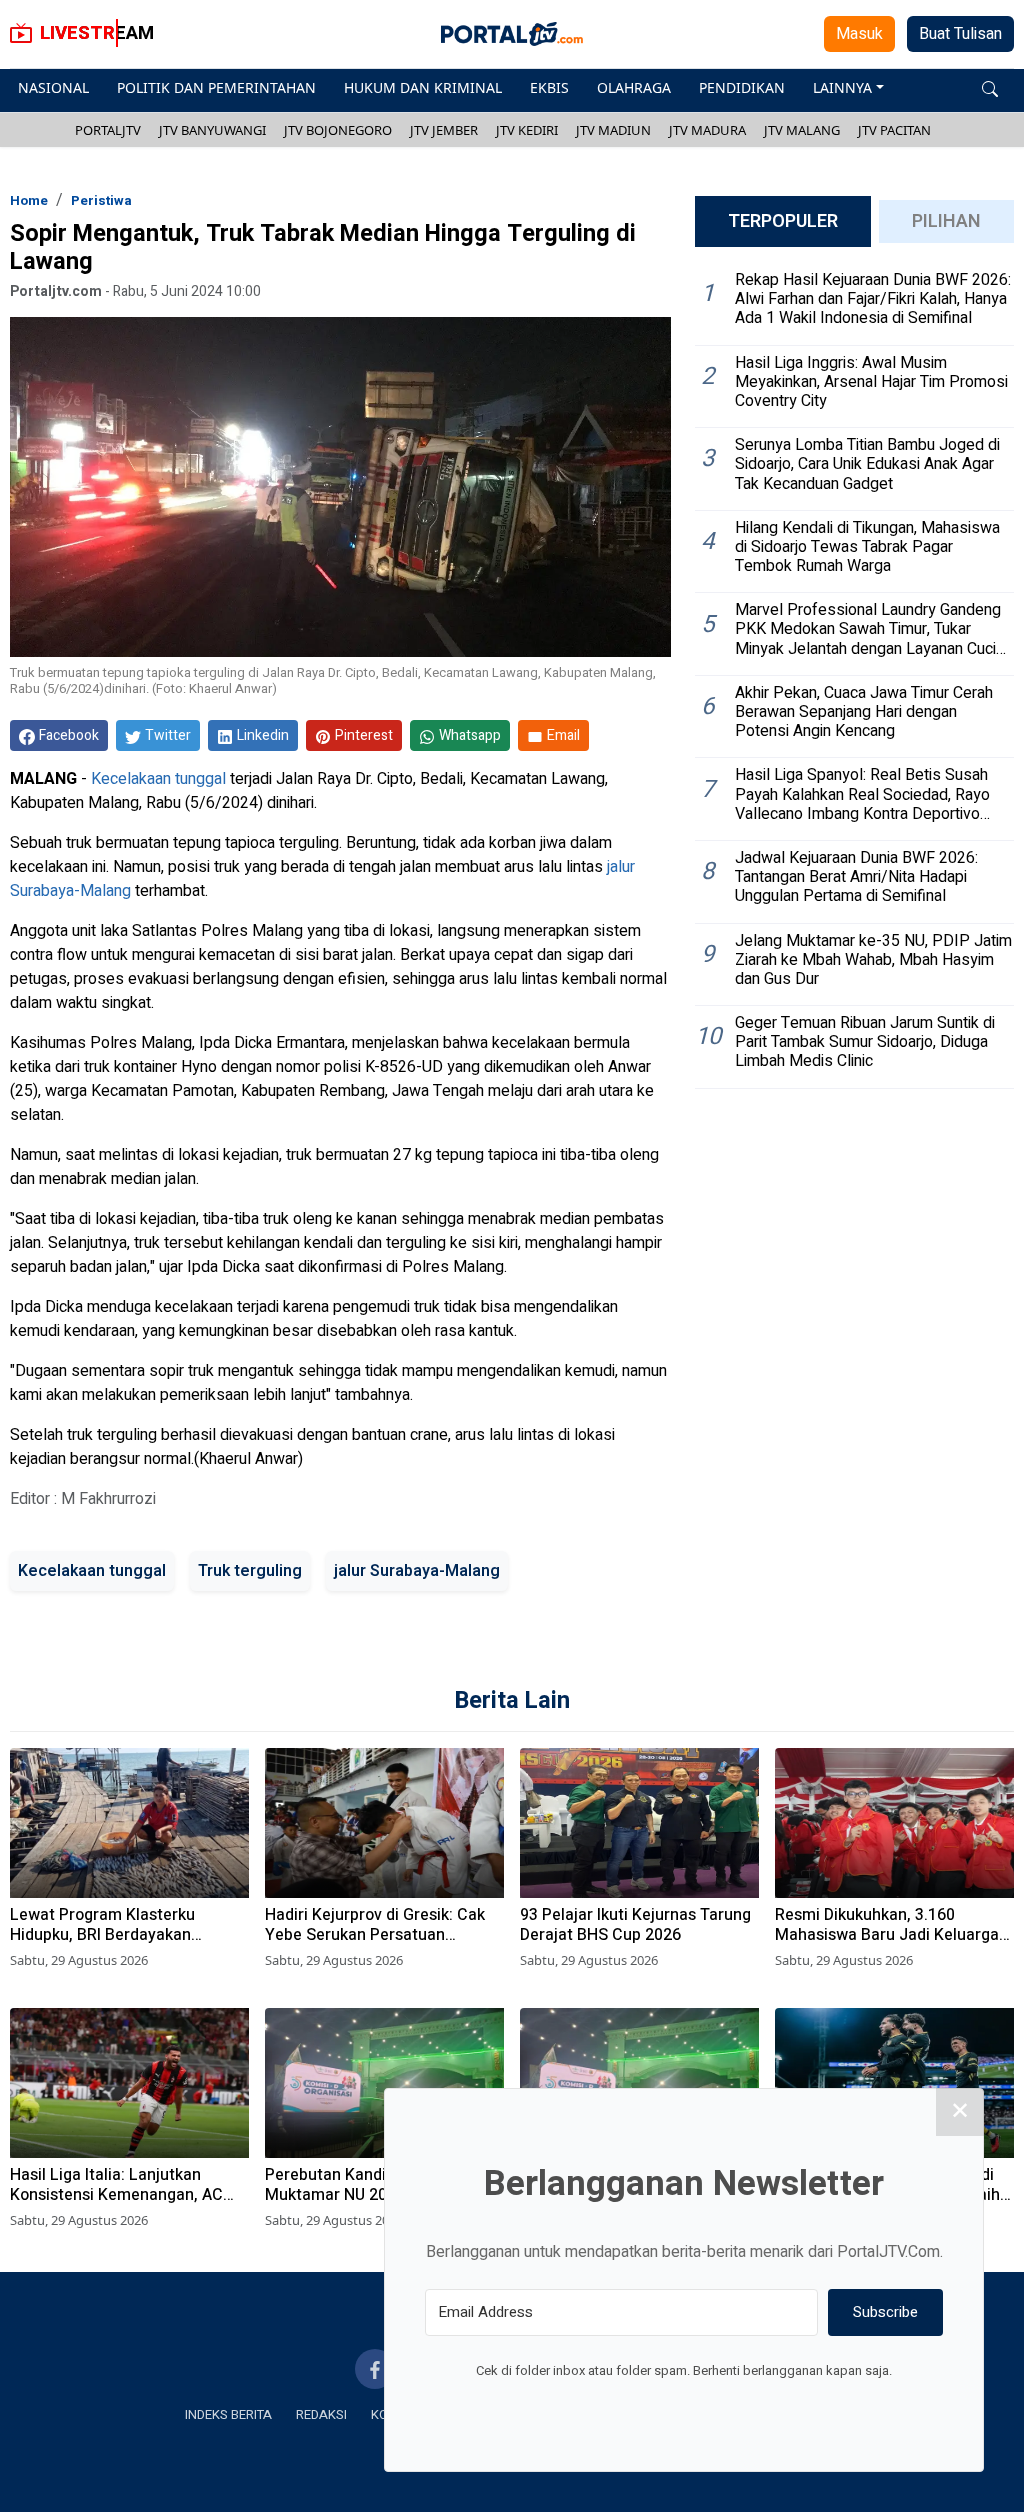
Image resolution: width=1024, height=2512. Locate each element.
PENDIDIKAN (742, 87)
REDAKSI (321, 2414)
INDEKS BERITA (228, 2414)
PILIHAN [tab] (946, 221)
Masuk (859, 34)
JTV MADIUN (613, 130)
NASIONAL (53, 87)
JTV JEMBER (444, 130)
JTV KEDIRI (527, 130)
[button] (990, 87)
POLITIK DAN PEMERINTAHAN (216, 87)
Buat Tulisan (960, 34)
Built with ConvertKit (766, 2408)
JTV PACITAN (894, 130)
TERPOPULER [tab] (783, 221)
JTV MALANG (802, 130)
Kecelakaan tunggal (158, 779)
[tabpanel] (854, 676)
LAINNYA (842, 87)
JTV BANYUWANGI (212, 130)
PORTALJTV (108, 130)
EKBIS (549, 87)
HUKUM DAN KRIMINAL (423, 87)
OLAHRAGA (634, 87)
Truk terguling (250, 1571)
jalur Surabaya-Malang (417, 1571)
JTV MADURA (707, 130)
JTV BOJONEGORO (338, 130)
